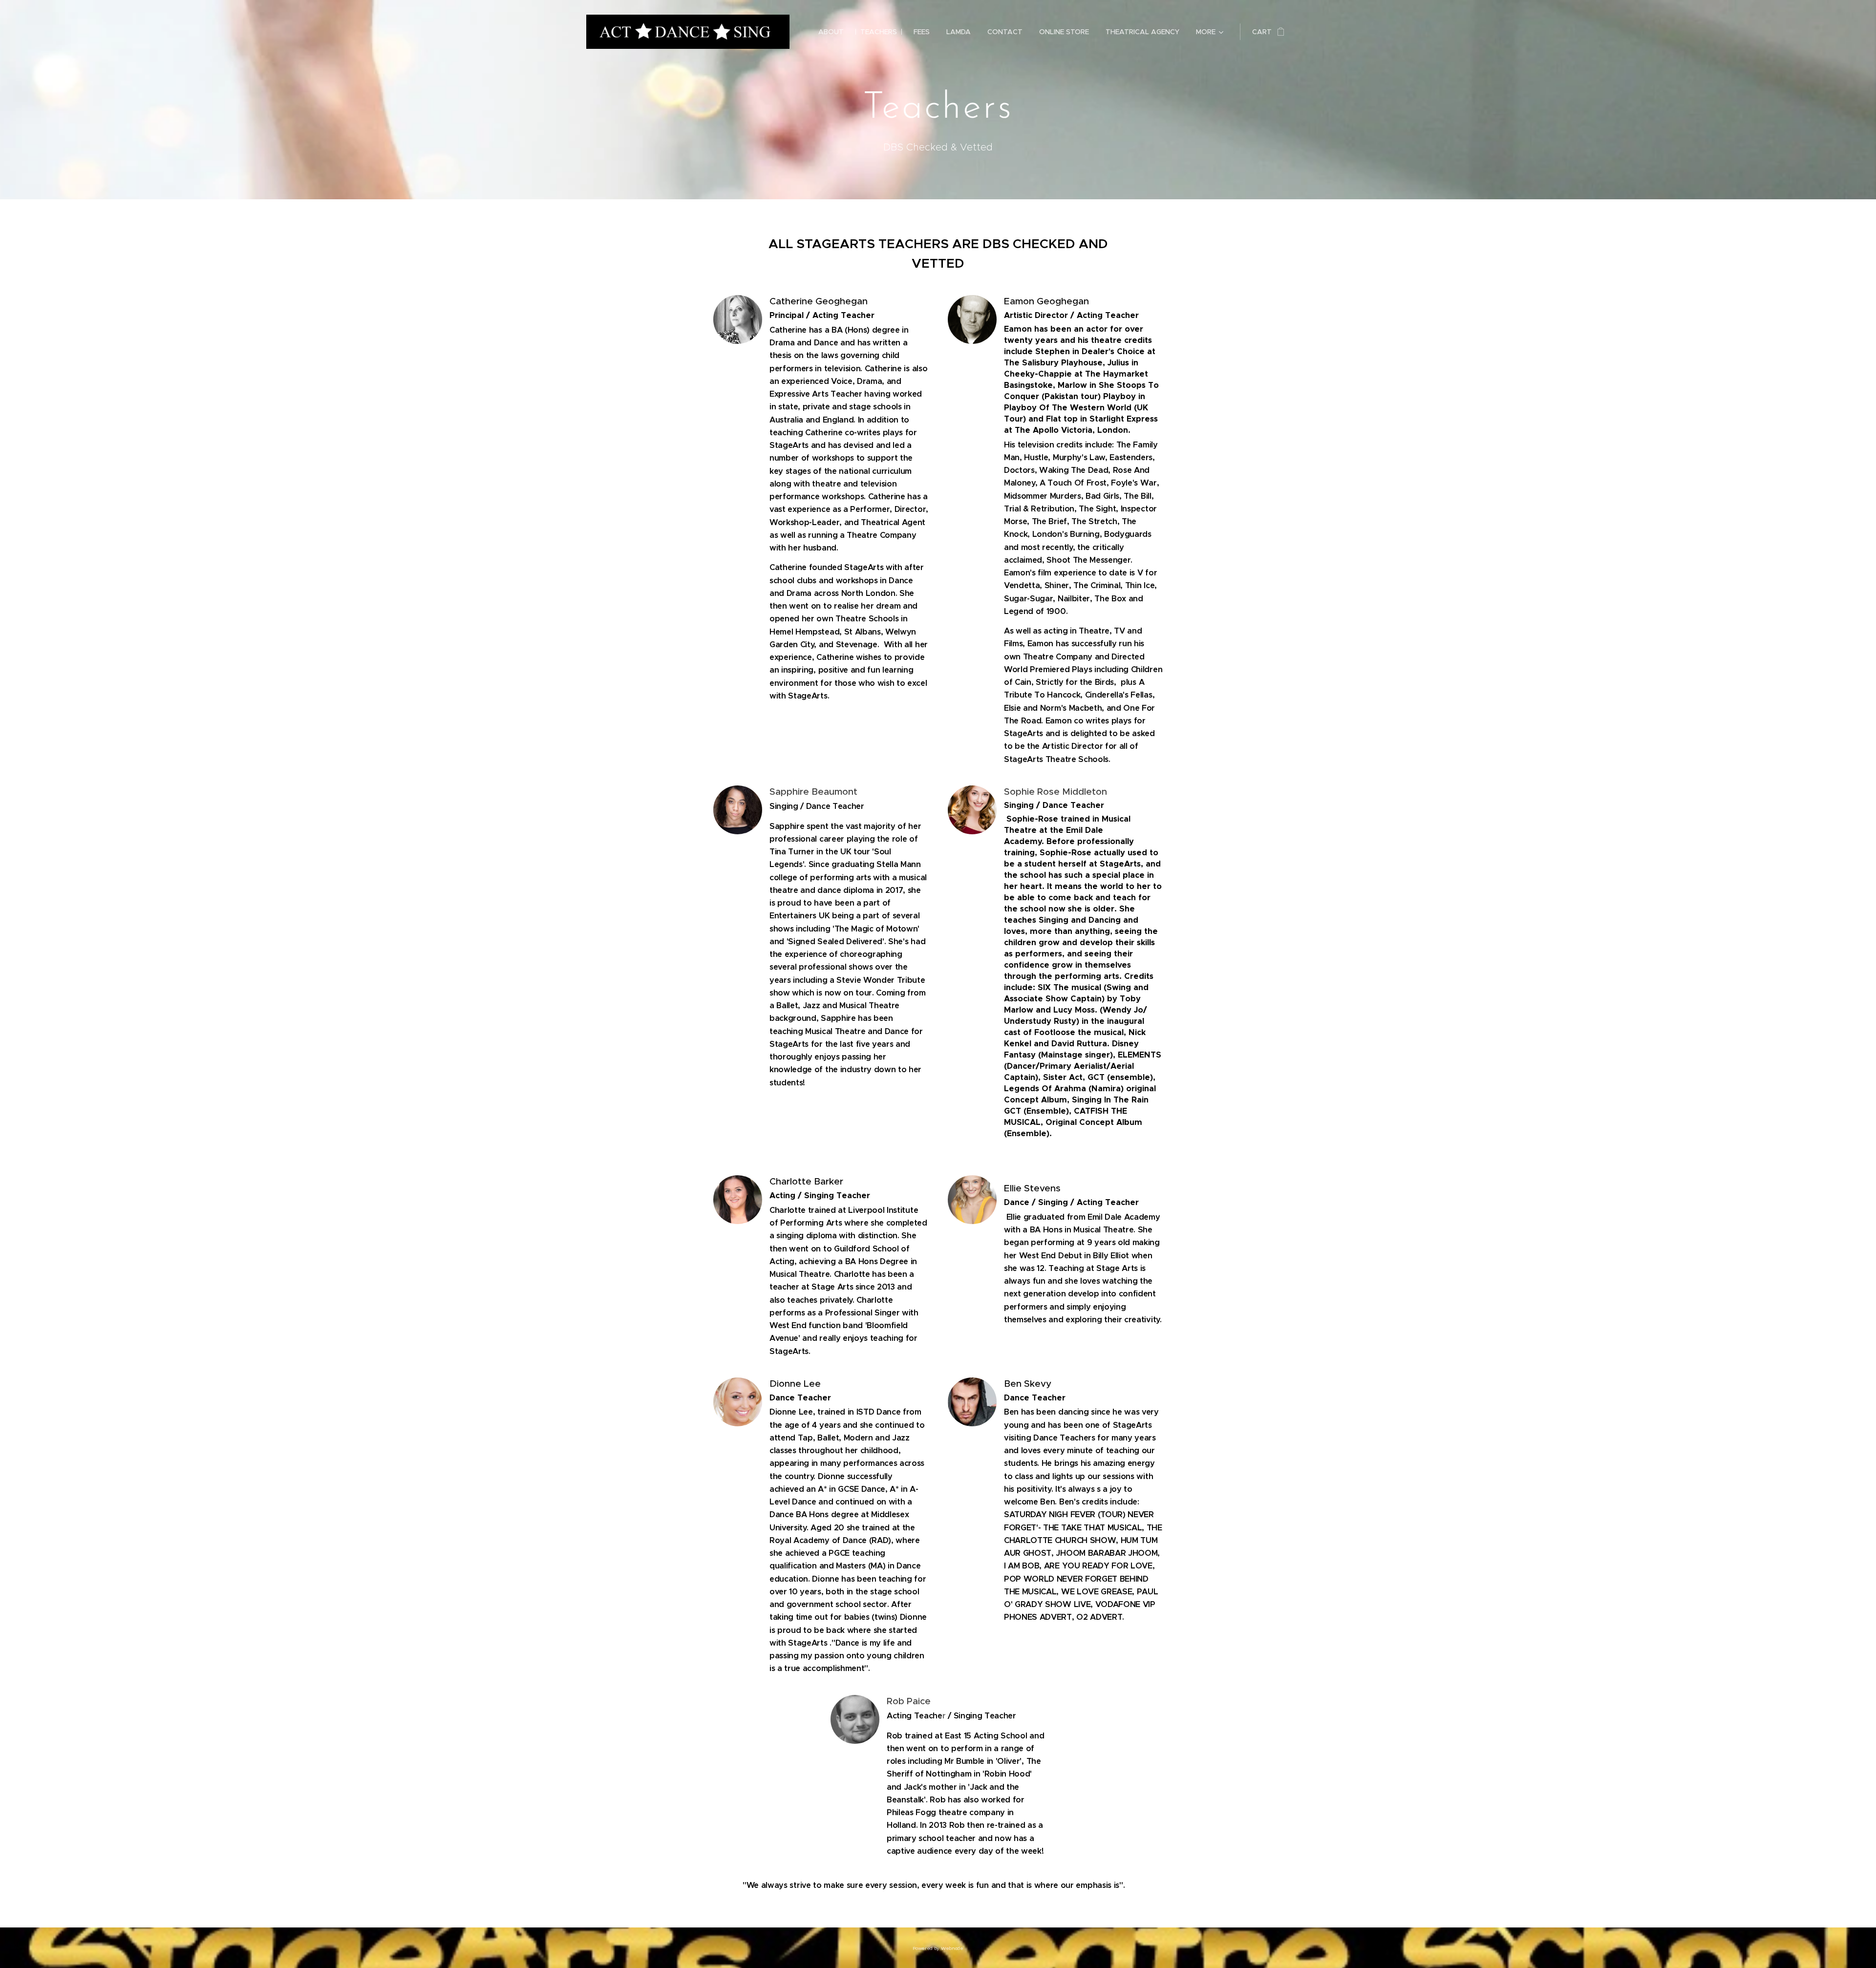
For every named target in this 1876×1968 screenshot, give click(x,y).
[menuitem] (831, 32)
